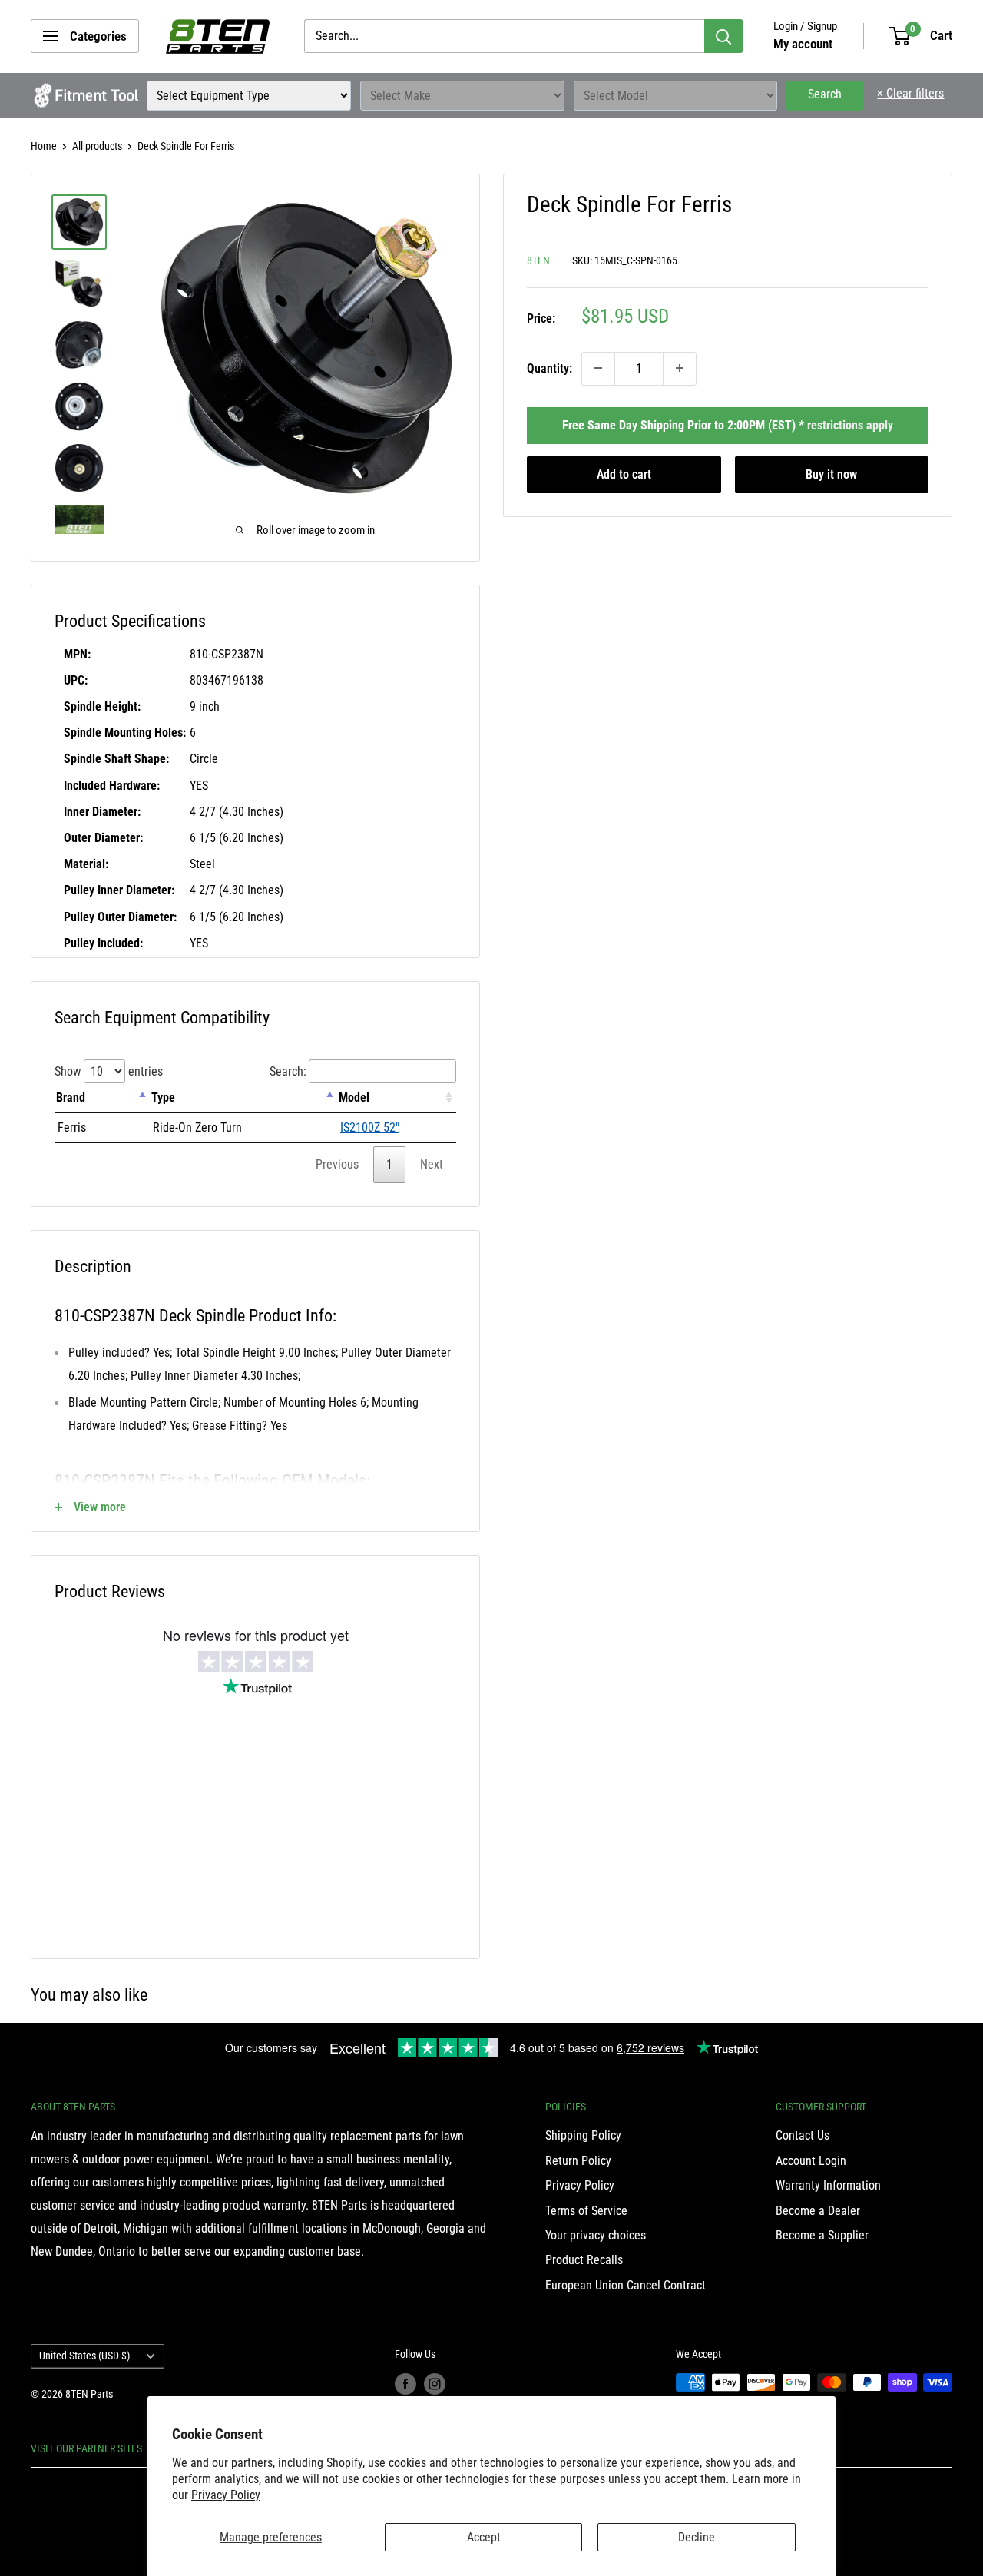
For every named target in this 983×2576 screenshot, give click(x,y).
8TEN (538, 260)
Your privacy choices (596, 2235)
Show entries (109, 1071)
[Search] (723, 36)
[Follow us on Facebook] (405, 2384)
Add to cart (624, 474)
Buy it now (831, 474)
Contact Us (803, 2135)
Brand (71, 1097)
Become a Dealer (818, 2211)
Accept (484, 2537)
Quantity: (549, 368)
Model (354, 1097)
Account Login (811, 2161)
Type (163, 1097)
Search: (288, 1071)
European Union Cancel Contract (626, 2285)
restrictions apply (850, 424)
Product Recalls (584, 2260)
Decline (697, 2537)
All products (97, 146)
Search (825, 94)
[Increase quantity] (680, 368)
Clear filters (910, 93)
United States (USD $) (84, 2356)
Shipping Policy (583, 2135)
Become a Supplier (822, 2235)
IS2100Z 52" (370, 1127)
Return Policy (578, 2161)
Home (44, 146)
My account (803, 44)
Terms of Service (586, 2211)
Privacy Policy (226, 2495)
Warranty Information (828, 2185)
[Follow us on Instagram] (435, 2384)
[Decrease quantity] (598, 368)
